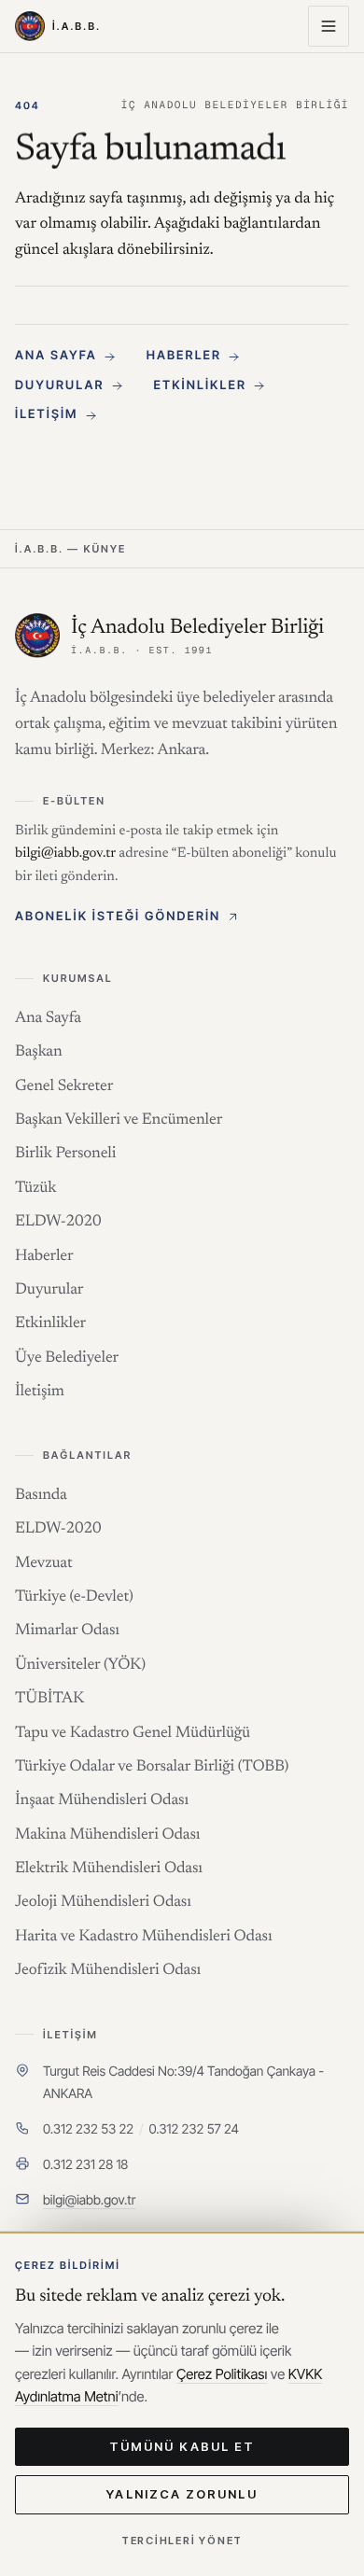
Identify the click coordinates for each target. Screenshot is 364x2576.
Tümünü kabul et (182, 2446)
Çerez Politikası (222, 2374)
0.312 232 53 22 (88, 2129)
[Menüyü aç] (329, 26)
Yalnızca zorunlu (182, 2494)
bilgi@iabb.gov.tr (89, 2200)
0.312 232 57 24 (194, 2129)
